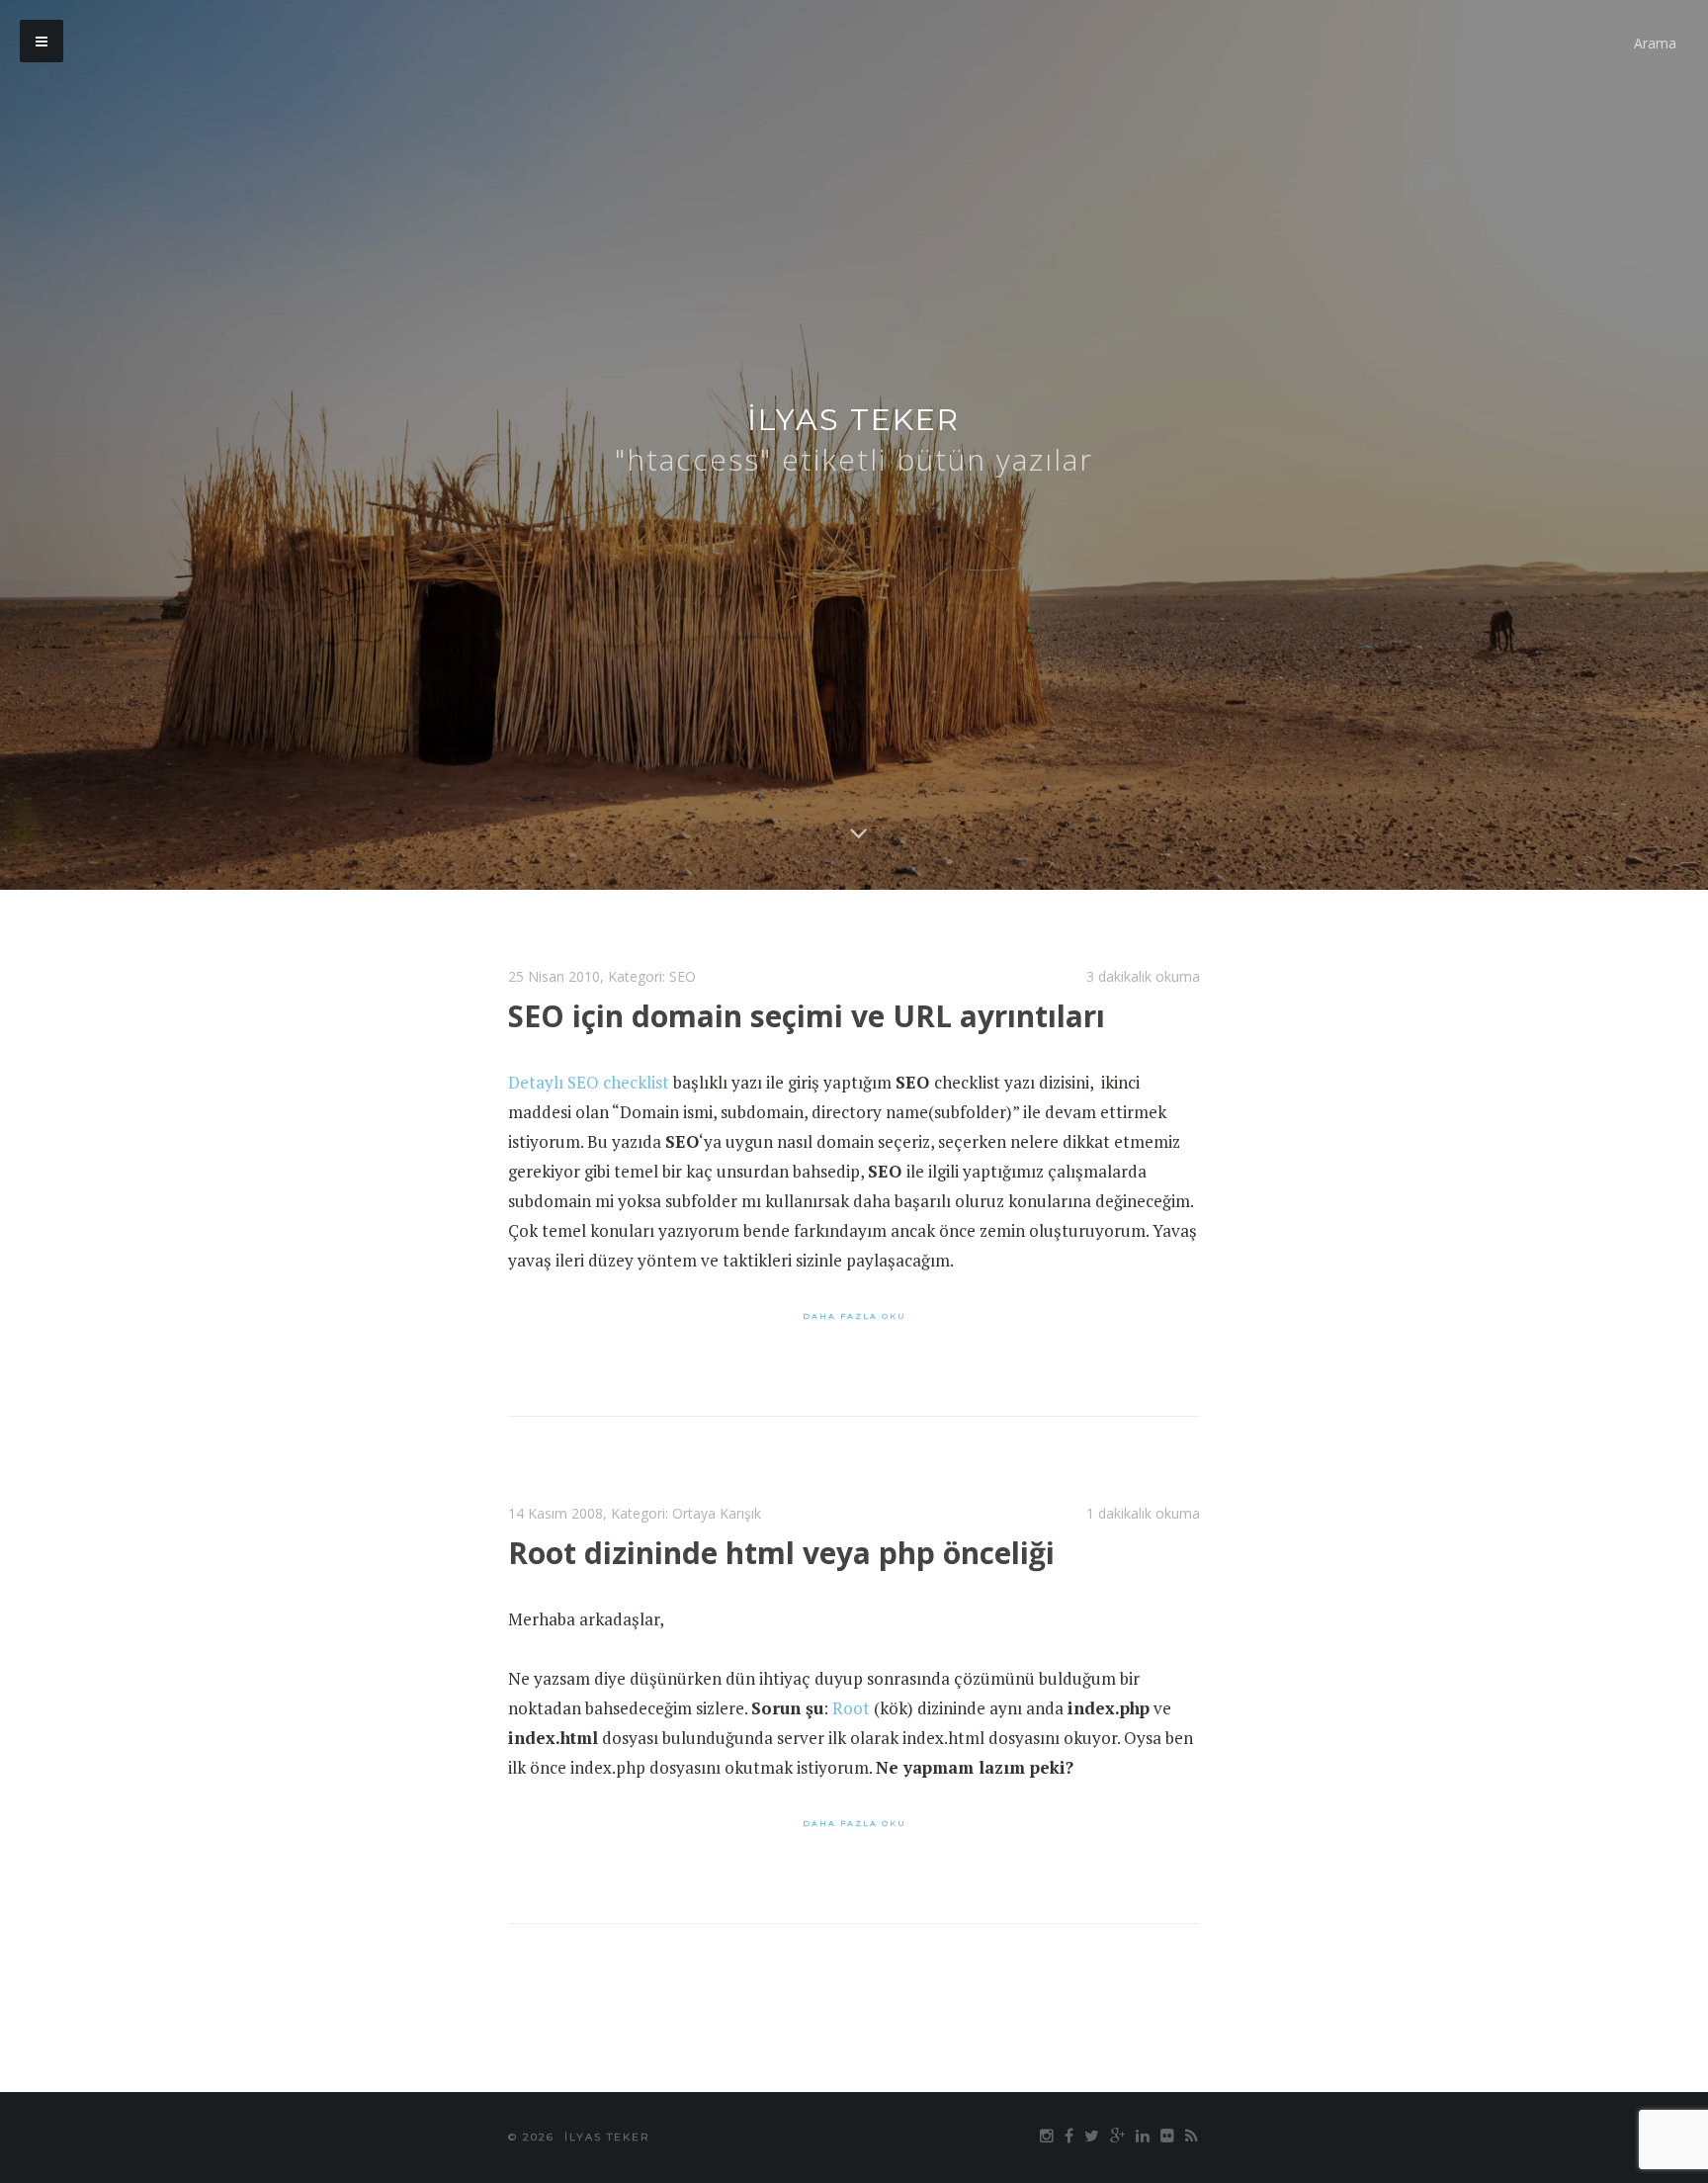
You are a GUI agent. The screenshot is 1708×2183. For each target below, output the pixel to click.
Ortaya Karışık (717, 1513)
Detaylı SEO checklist (589, 1082)
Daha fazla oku (854, 1316)
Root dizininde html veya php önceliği (781, 1553)
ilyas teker (854, 420)
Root (851, 1708)
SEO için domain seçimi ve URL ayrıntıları (807, 1016)
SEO (683, 976)
